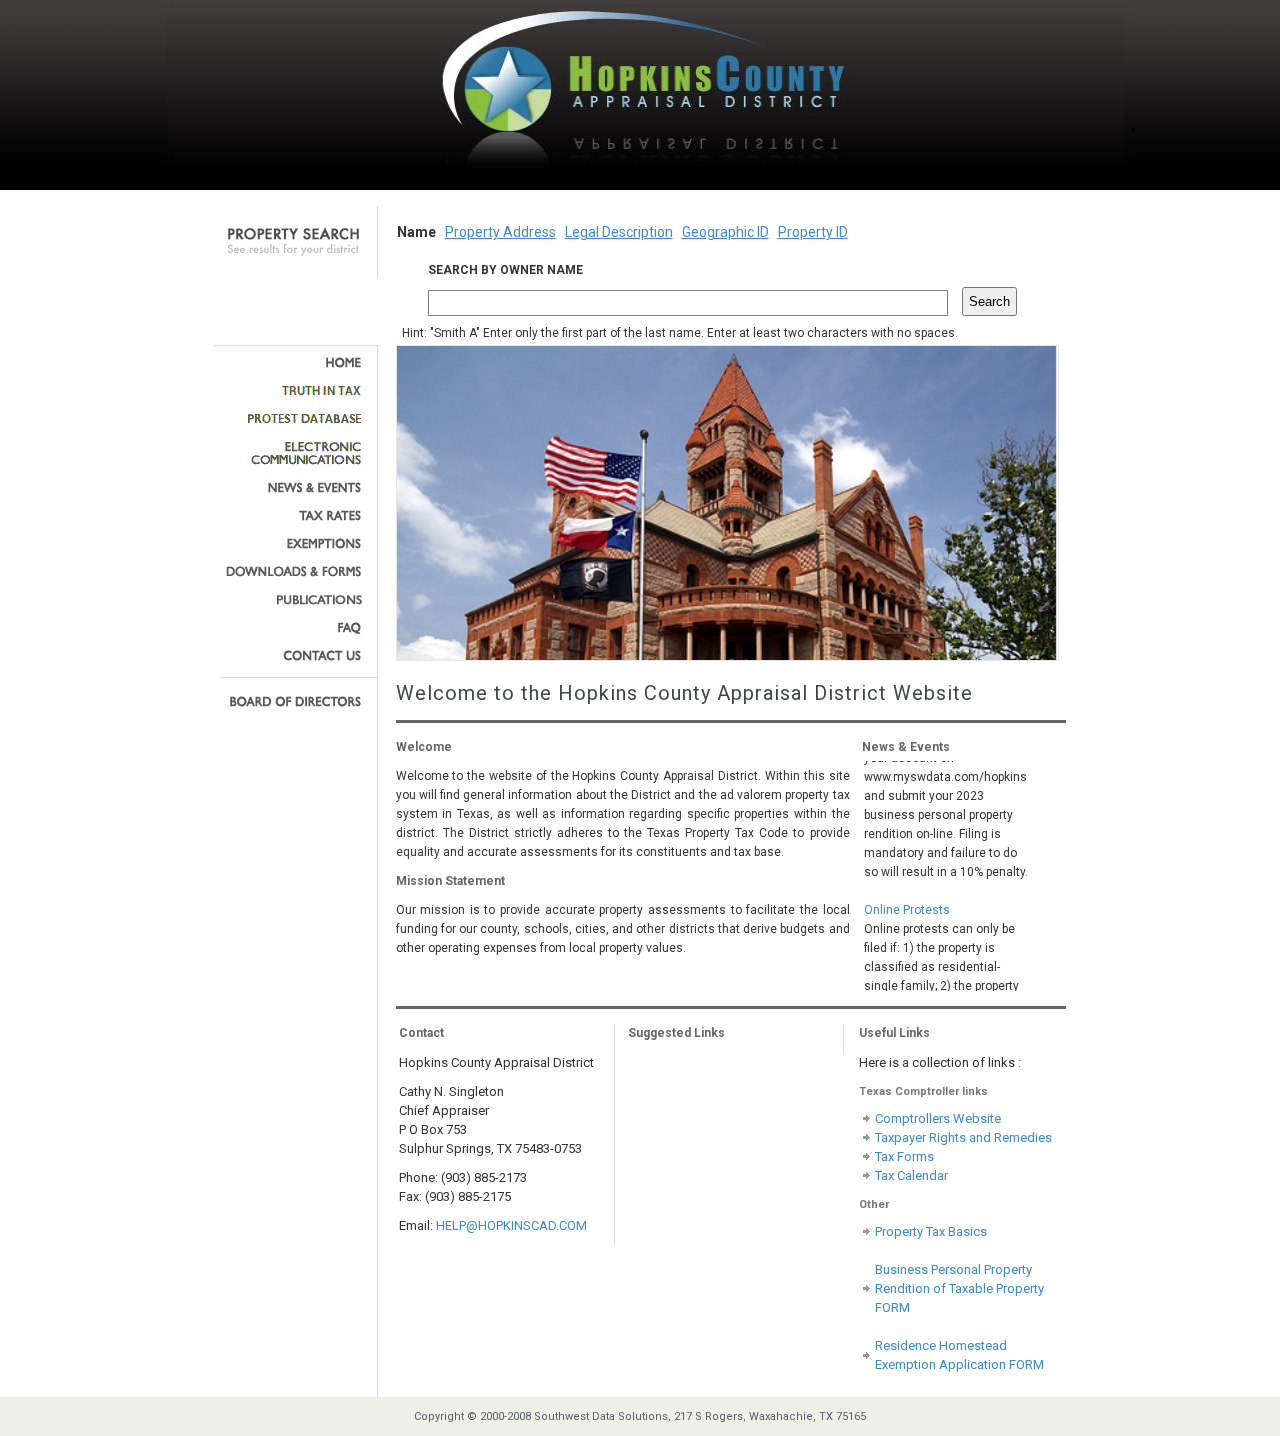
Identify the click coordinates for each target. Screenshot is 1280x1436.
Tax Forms (904, 1156)
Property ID (813, 232)
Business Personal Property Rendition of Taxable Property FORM (959, 1288)
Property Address (500, 232)
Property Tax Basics (931, 1231)
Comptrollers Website (938, 1118)
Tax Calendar (911, 1175)
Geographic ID (725, 232)
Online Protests (907, 899)
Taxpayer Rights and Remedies (963, 1137)
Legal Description (619, 232)
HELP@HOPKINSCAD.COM (511, 1225)
